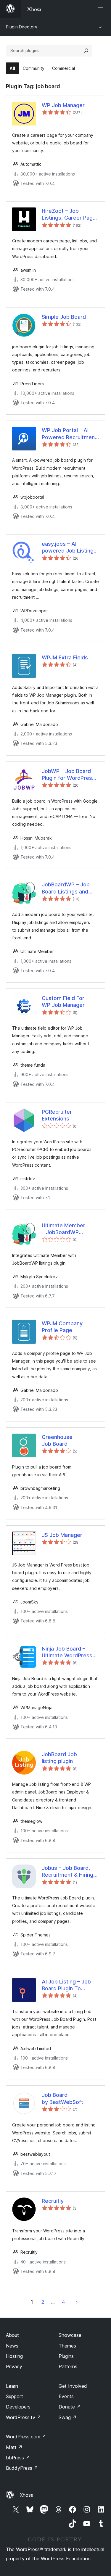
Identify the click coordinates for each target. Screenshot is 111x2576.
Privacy (14, 2366)
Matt (14, 2447)
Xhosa (27, 2495)
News (12, 2346)
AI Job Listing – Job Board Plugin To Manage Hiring (66, 1985)
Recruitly (53, 2201)
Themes (67, 2346)
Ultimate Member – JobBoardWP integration (63, 1229)
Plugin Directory (22, 27)
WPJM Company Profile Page (62, 1327)
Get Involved (73, 2386)
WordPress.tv (24, 2417)
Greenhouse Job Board (57, 1440)
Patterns (68, 2366)
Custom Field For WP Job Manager (63, 1002)
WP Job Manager (63, 105)
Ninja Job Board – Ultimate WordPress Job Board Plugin (67, 1652)
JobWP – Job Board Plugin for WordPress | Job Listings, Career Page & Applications (70, 775)
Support (15, 2396)
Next (77, 2302)
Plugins (66, 2356)
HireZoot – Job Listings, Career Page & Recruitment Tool (69, 215)
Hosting (14, 2356)
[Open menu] (102, 9)
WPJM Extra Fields (65, 657)
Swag (68, 2417)
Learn (12, 2386)
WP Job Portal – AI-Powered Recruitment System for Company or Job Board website (69, 434)
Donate (70, 2407)
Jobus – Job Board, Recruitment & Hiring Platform (67, 1872)
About (12, 2335)
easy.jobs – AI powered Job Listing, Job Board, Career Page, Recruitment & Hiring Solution (68, 548)
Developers (18, 2407)
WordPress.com (26, 2437)
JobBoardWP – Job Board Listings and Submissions (66, 888)
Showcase (70, 2335)
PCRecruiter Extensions (57, 1115)
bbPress (18, 2458)
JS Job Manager (62, 1535)
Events (66, 2396)
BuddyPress (22, 2468)
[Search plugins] (86, 51)
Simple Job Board (64, 317)
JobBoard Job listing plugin (59, 1758)
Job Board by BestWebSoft (62, 2098)
